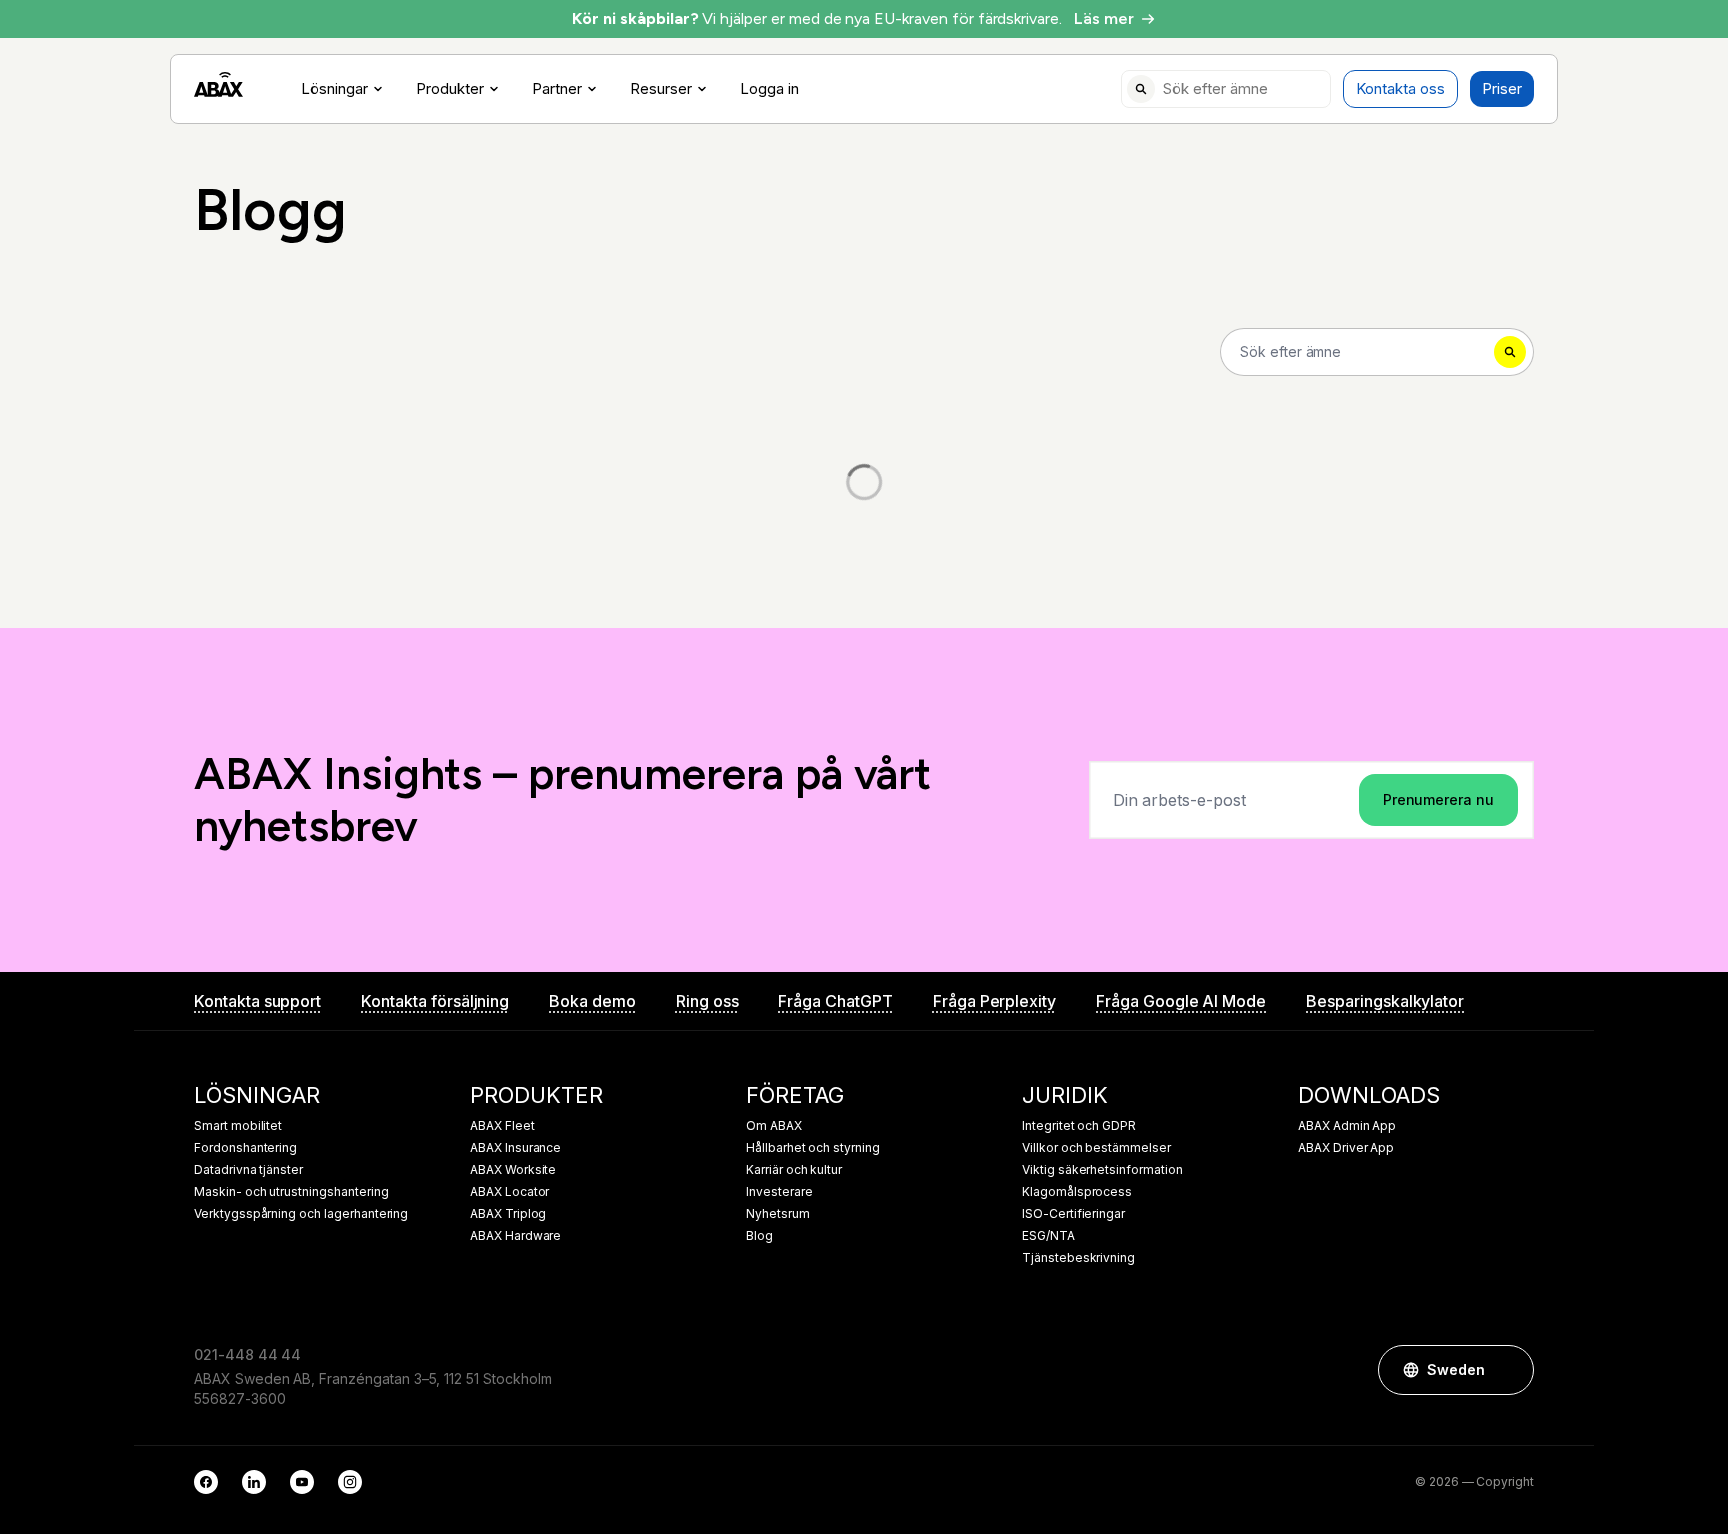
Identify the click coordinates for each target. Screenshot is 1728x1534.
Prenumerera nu (1438, 799)
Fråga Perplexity (994, 1001)
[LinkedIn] (254, 1482)
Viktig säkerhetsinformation (1102, 1170)
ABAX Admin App (1347, 1126)
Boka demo (592, 1001)
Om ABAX (774, 1126)
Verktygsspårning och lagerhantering (301, 1214)
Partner (557, 89)
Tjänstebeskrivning (1078, 1258)
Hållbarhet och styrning (813, 1148)
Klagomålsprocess (1077, 1192)
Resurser (661, 89)
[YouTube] (302, 1482)
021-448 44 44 (247, 1354)
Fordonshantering (245, 1148)
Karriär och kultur (794, 1170)
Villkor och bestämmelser (1096, 1148)
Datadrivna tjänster (248, 1170)
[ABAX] (218, 84)
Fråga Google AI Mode (1181, 1001)
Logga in (769, 89)
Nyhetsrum (778, 1214)
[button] (1509, 1370)
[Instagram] (350, 1482)
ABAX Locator (509, 1192)
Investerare (779, 1192)
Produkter (450, 89)
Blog (759, 1236)
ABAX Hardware (515, 1236)
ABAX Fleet (502, 1126)
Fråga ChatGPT (835, 1001)
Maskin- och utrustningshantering (291, 1192)
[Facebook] (206, 1482)
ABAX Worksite (513, 1170)
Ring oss (707, 1001)
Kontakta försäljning (435, 1001)
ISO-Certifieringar (1073, 1214)
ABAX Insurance (515, 1148)
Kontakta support (257, 1001)
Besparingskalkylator (1385, 1001)
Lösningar (334, 89)
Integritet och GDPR (1079, 1126)
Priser (1502, 88)
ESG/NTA (1048, 1236)
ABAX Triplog (508, 1214)
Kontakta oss (1400, 88)
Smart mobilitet (238, 1126)
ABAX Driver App (1346, 1148)
